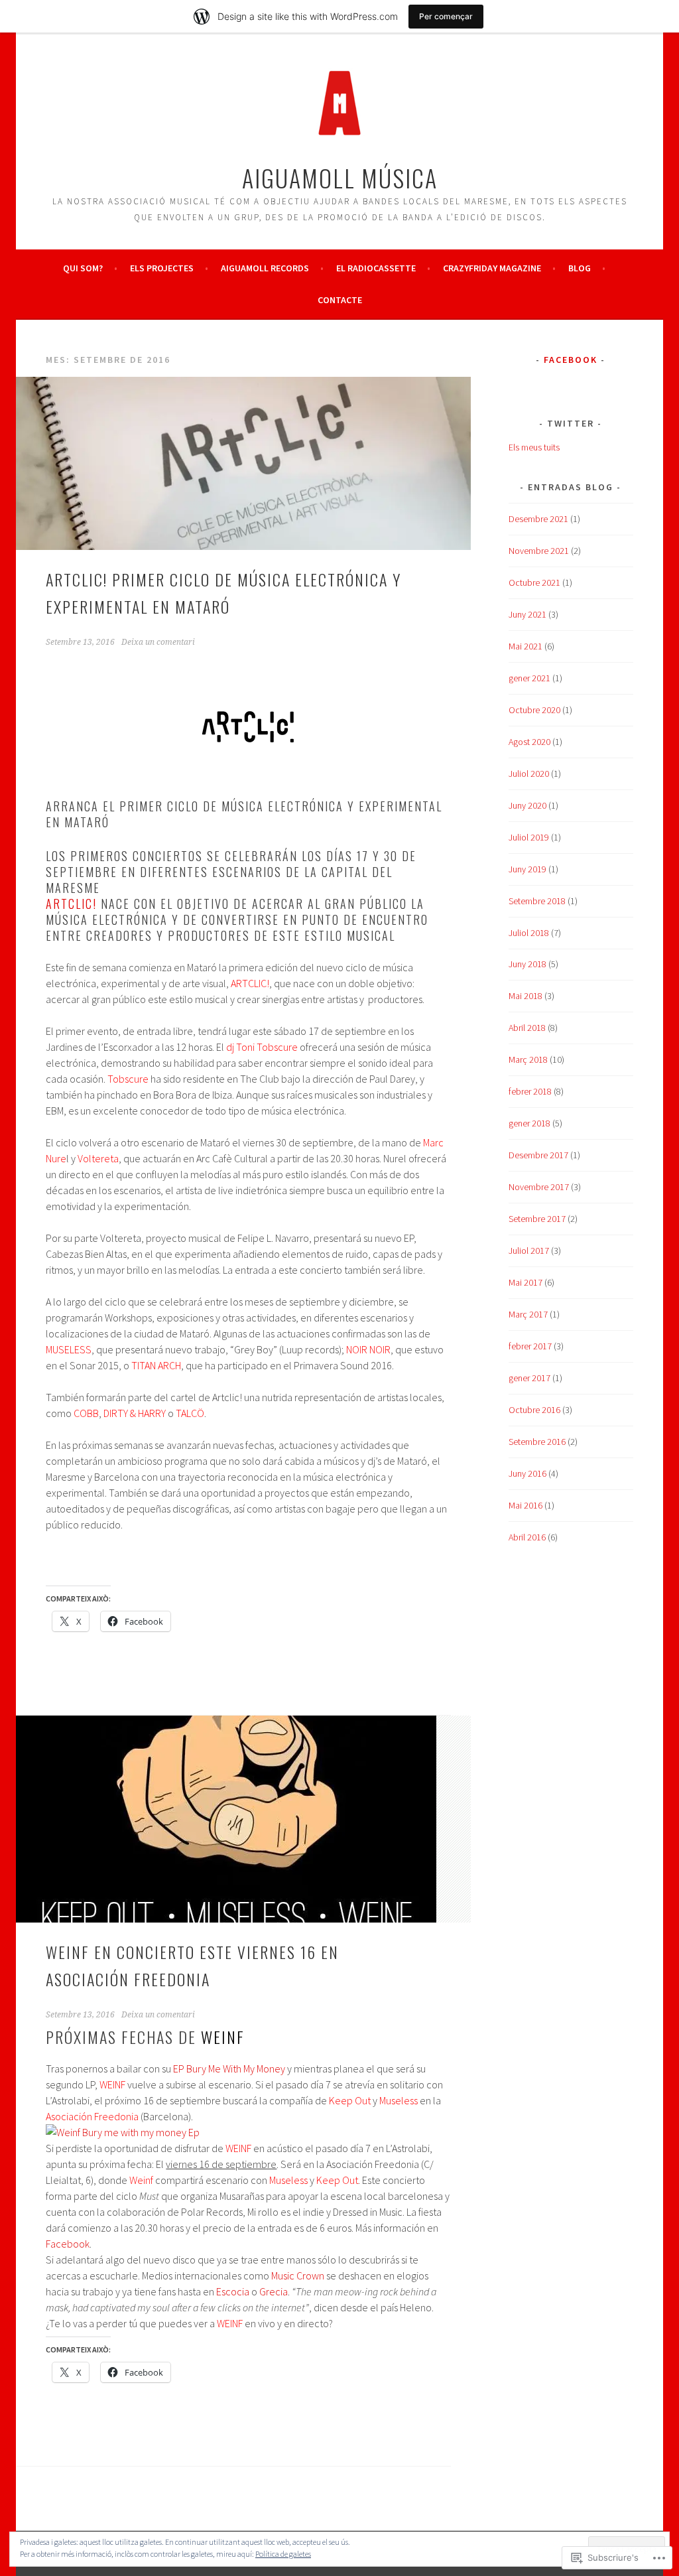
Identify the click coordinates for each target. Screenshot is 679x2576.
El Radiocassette (376, 268)
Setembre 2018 (537, 901)
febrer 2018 (530, 1091)
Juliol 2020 (529, 774)
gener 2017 (529, 1378)
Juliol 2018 (529, 933)
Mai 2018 (525, 996)
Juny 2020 (527, 805)
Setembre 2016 (537, 1442)
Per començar (446, 16)
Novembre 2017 (539, 1187)
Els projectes (162, 268)
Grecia (274, 2291)
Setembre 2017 (537, 1219)
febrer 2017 (530, 1346)
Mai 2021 (525, 646)
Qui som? (83, 268)
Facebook (68, 2244)
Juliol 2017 (529, 1251)
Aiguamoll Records (265, 268)
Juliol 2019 (529, 837)
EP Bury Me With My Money (229, 2068)
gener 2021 (529, 678)
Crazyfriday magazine (492, 268)
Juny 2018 (527, 964)
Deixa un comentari (158, 642)
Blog (580, 268)
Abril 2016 (527, 1537)
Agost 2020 (529, 742)
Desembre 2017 (538, 1155)
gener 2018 (529, 1123)
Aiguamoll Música (340, 177)
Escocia (233, 2291)
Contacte (340, 300)
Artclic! (71, 904)
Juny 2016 (527, 1473)
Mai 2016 (525, 1505)
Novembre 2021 (539, 551)
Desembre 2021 (538, 519)
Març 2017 (528, 1314)
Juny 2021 (527, 614)
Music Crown (298, 2275)
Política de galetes (283, 2554)
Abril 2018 (527, 1028)
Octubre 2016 (534, 1410)
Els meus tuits (534, 447)
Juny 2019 (527, 869)
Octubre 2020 (534, 710)
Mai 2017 (525, 1282)
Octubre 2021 (534, 582)
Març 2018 (528, 1059)
